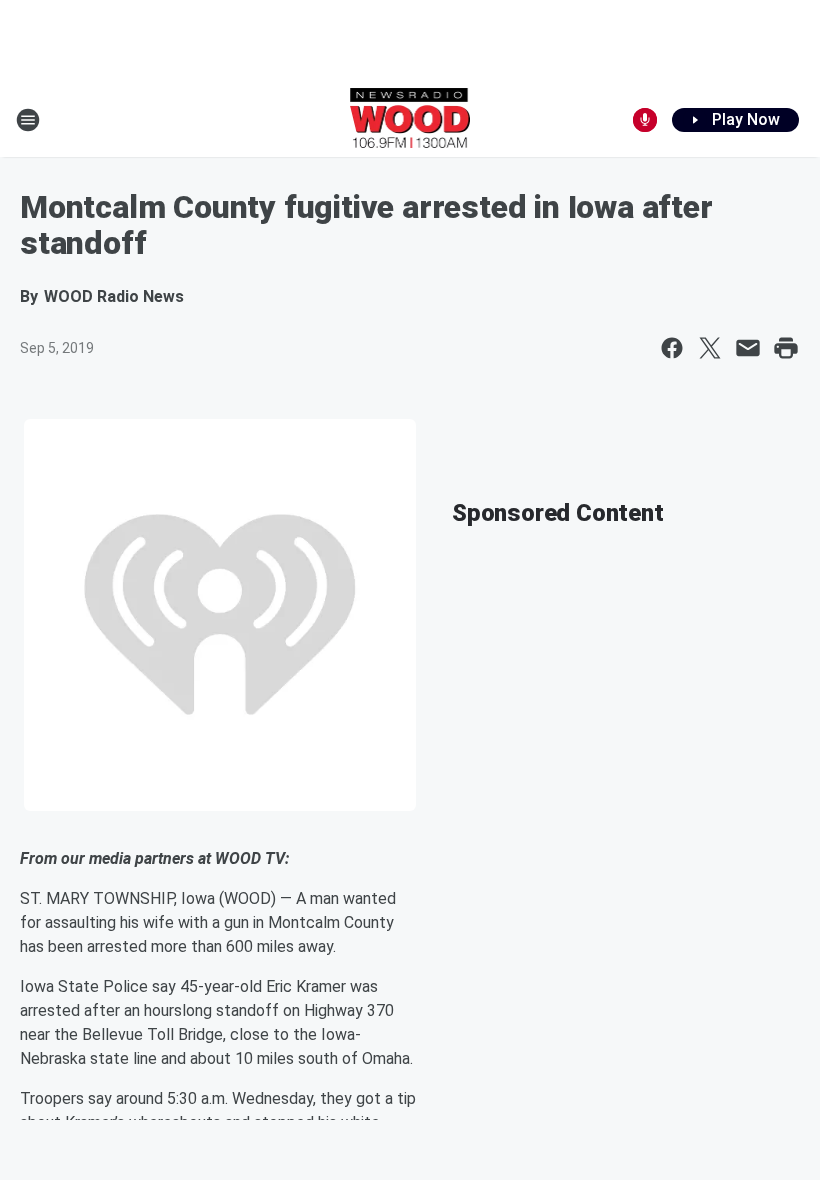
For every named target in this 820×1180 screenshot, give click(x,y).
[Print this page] (786, 348)
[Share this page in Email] (748, 348)
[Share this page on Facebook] (672, 348)
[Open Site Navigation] (28, 120)
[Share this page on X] (710, 348)
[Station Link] (410, 120)
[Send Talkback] (645, 120)
